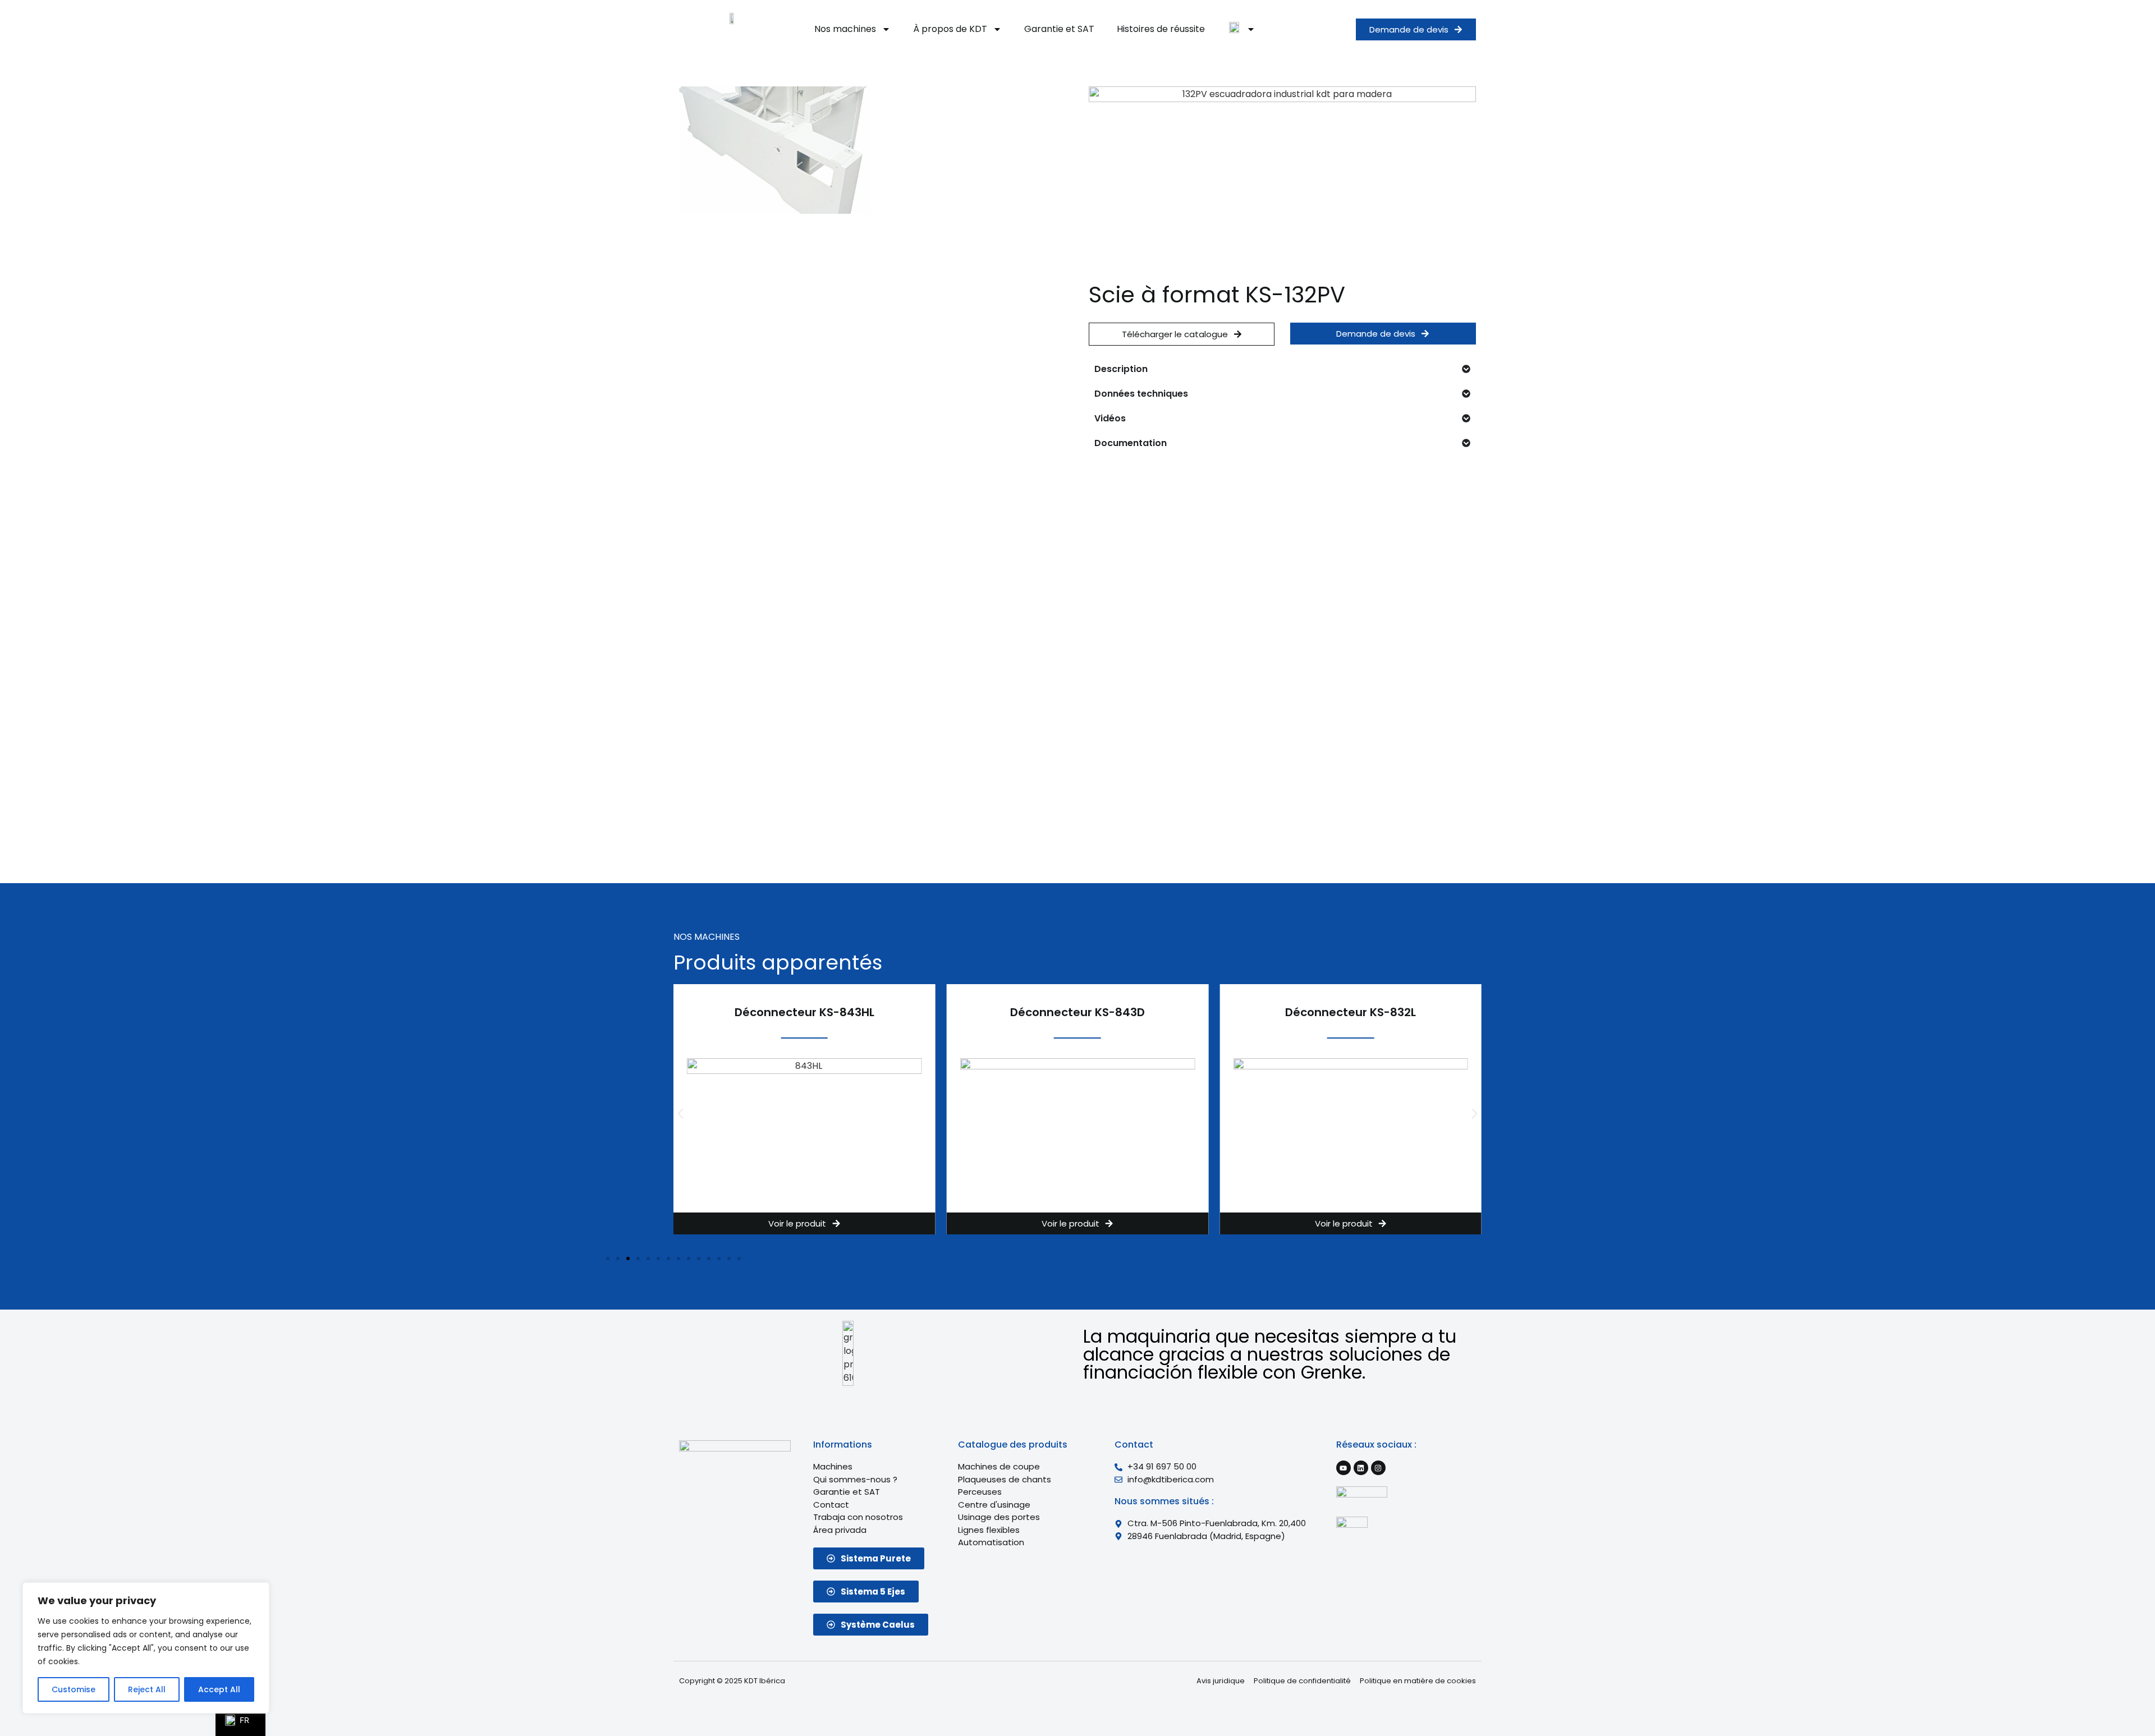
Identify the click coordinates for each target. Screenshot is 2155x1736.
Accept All (219, 1689)
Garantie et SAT (1059, 29)
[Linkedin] (1361, 1468)
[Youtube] (1344, 1468)
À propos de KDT (950, 29)
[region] (146, 1648)
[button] (680, 1114)
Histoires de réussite (1161, 29)
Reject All (147, 1689)
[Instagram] (1378, 1468)
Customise (74, 1689)
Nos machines (845, 29)
